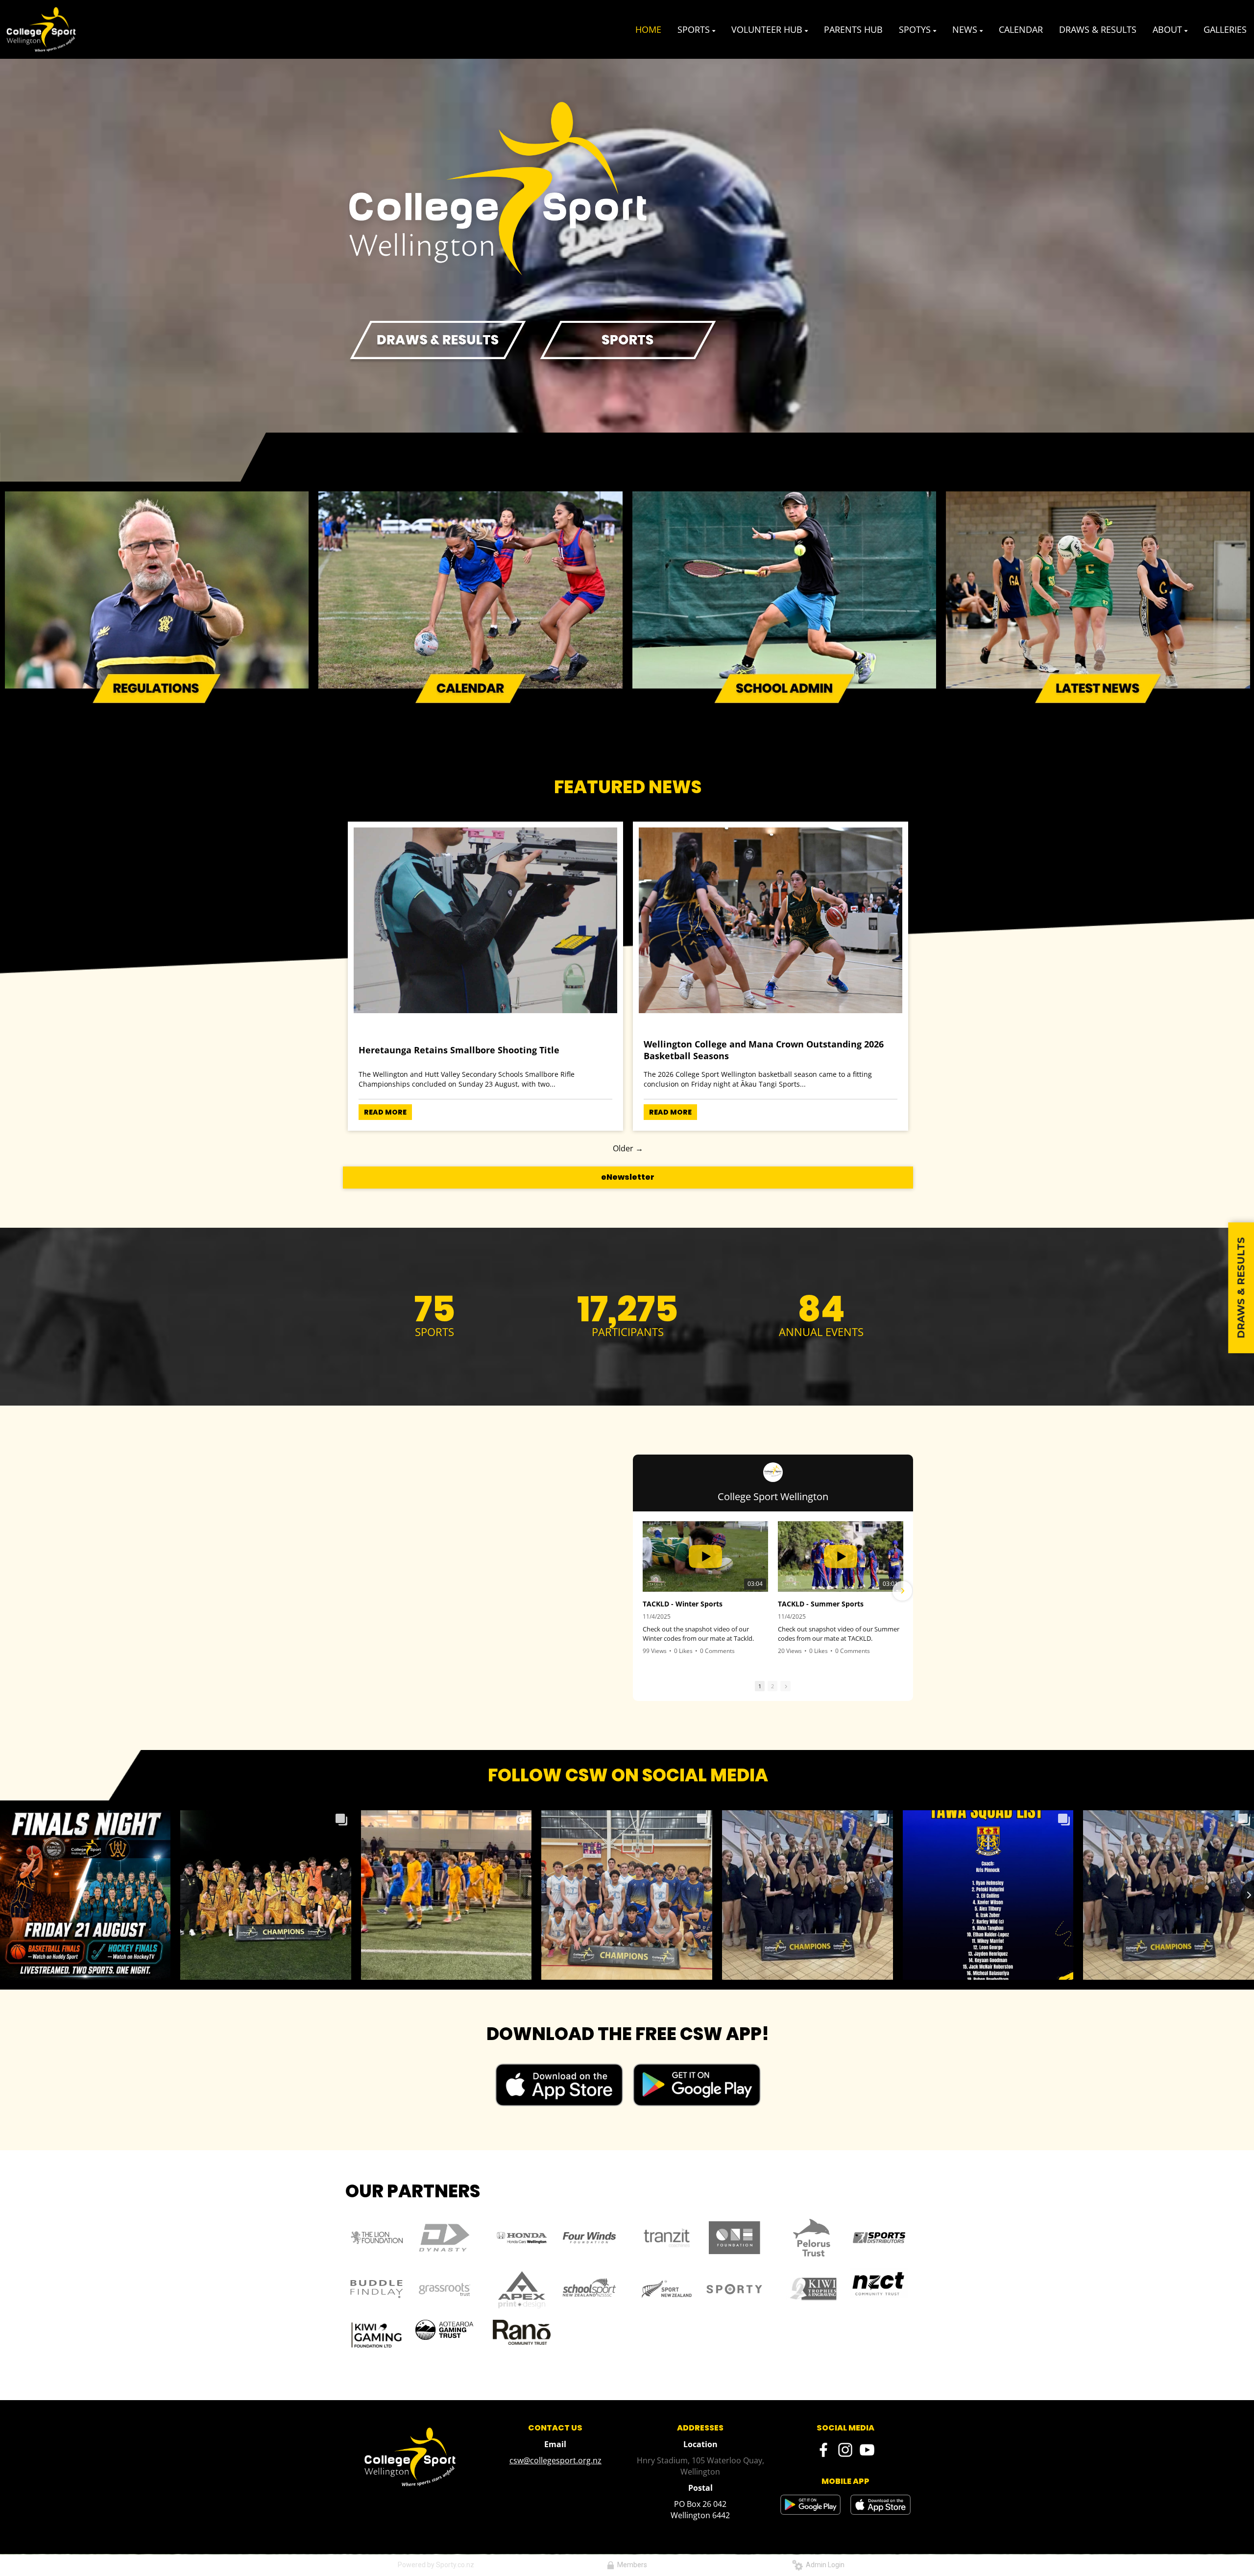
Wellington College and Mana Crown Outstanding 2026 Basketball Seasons (764, 1050)
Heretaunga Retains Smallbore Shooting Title (459, 1050)
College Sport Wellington (773, 1496)
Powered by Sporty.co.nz (436, 2565)
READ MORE (385, 1112)
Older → (628, 1148)
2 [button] (772, 1686)
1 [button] (760, 1686)
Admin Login (824, 2565)
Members (631, 2565)
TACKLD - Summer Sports (821, 1604)
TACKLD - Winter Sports (683, 1604)
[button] (644, 1591)
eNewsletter (628, 1177)
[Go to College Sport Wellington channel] (773, 1472)
